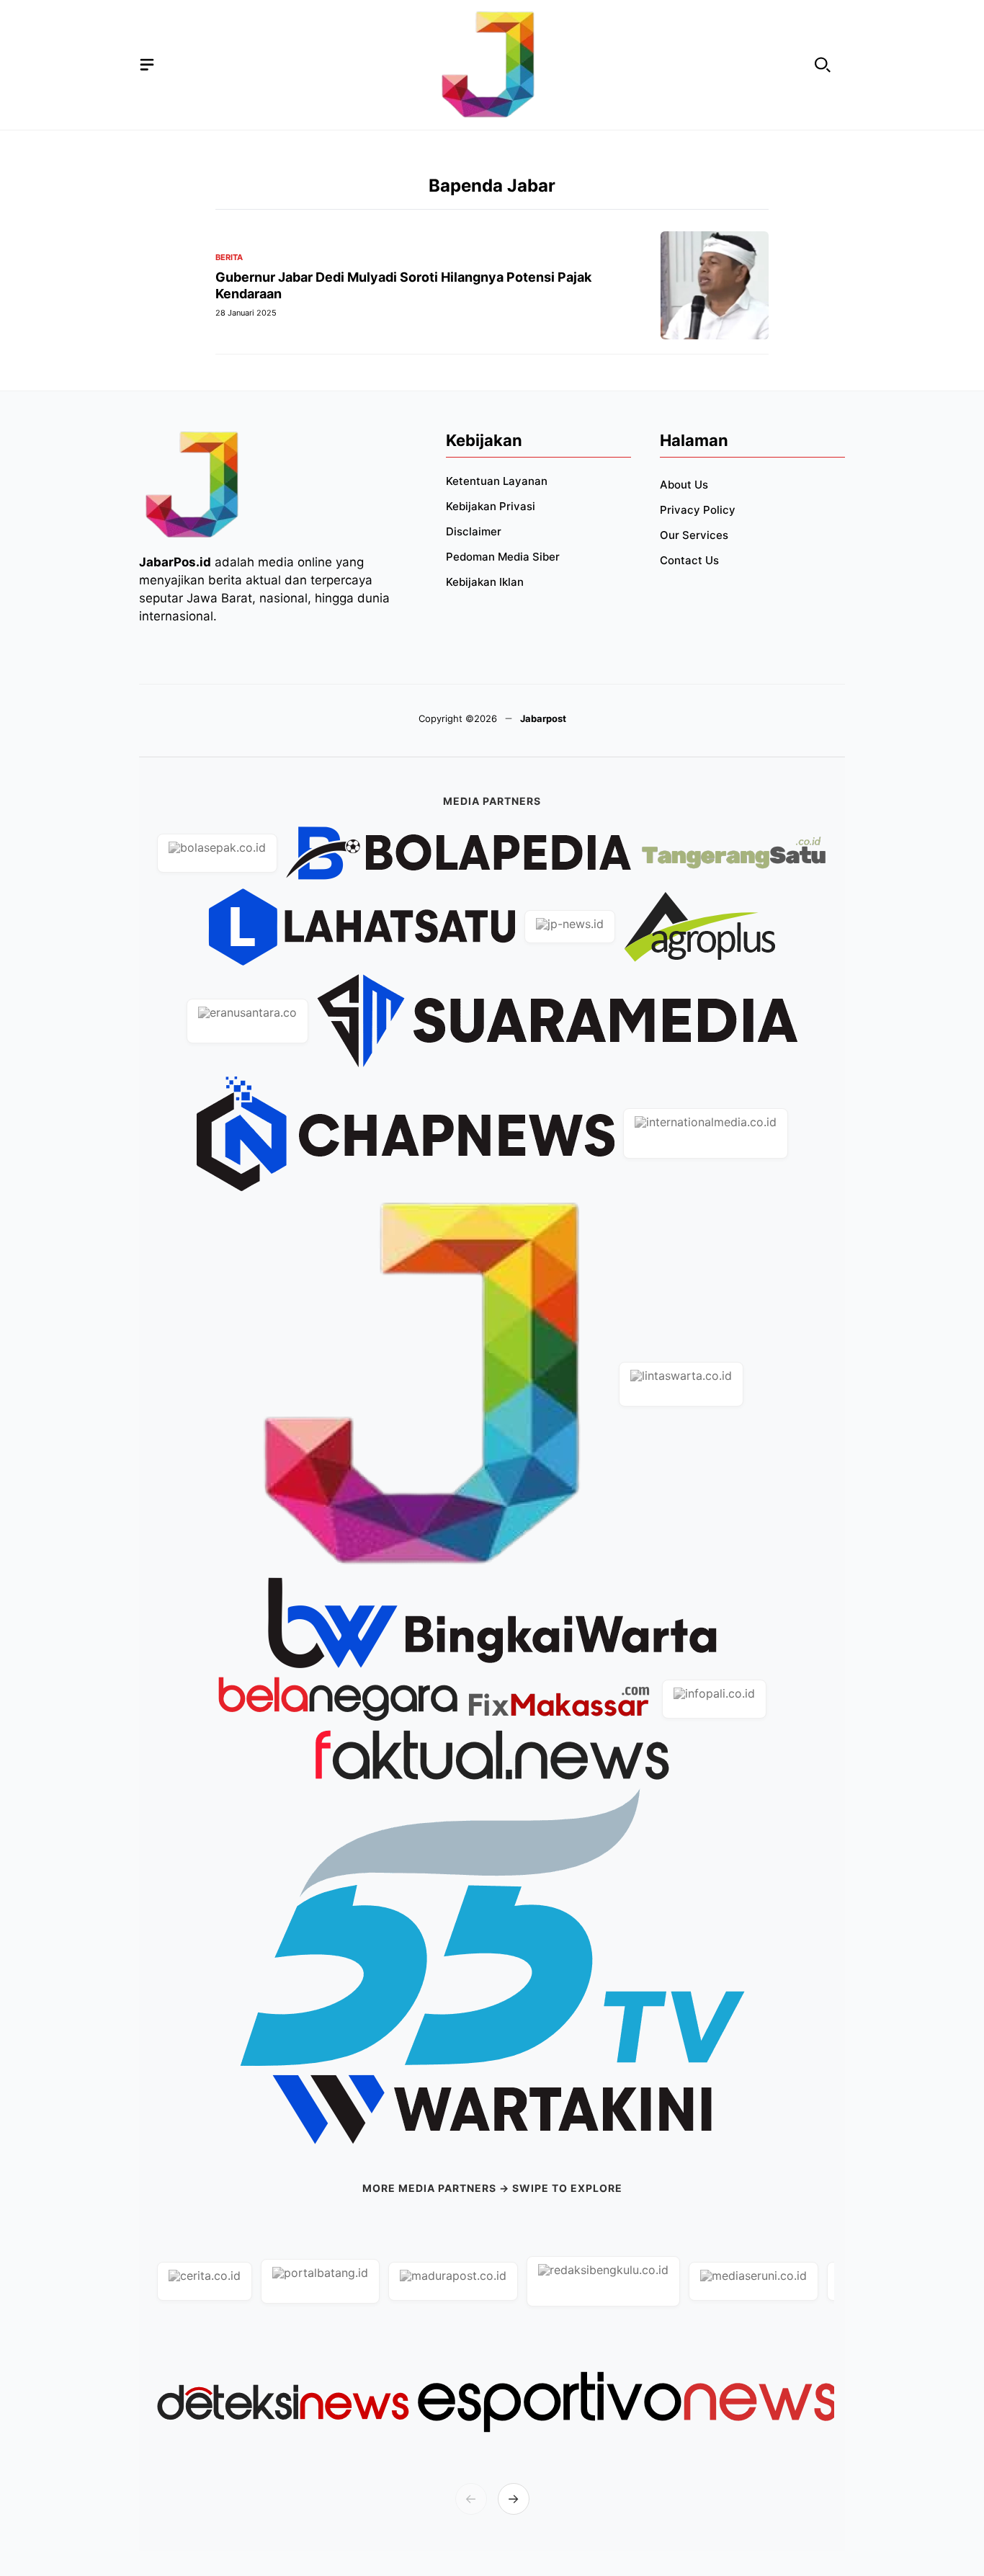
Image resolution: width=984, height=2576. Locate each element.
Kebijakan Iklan (485, 582)
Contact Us (689, 560)
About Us (684, 485)
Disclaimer (474, 531)
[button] (823, 65)
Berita (229, 258)
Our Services (694, 535)
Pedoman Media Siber (503, 557)
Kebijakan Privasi (491, 506)
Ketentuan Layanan (497, 481)
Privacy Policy (698, 510)
